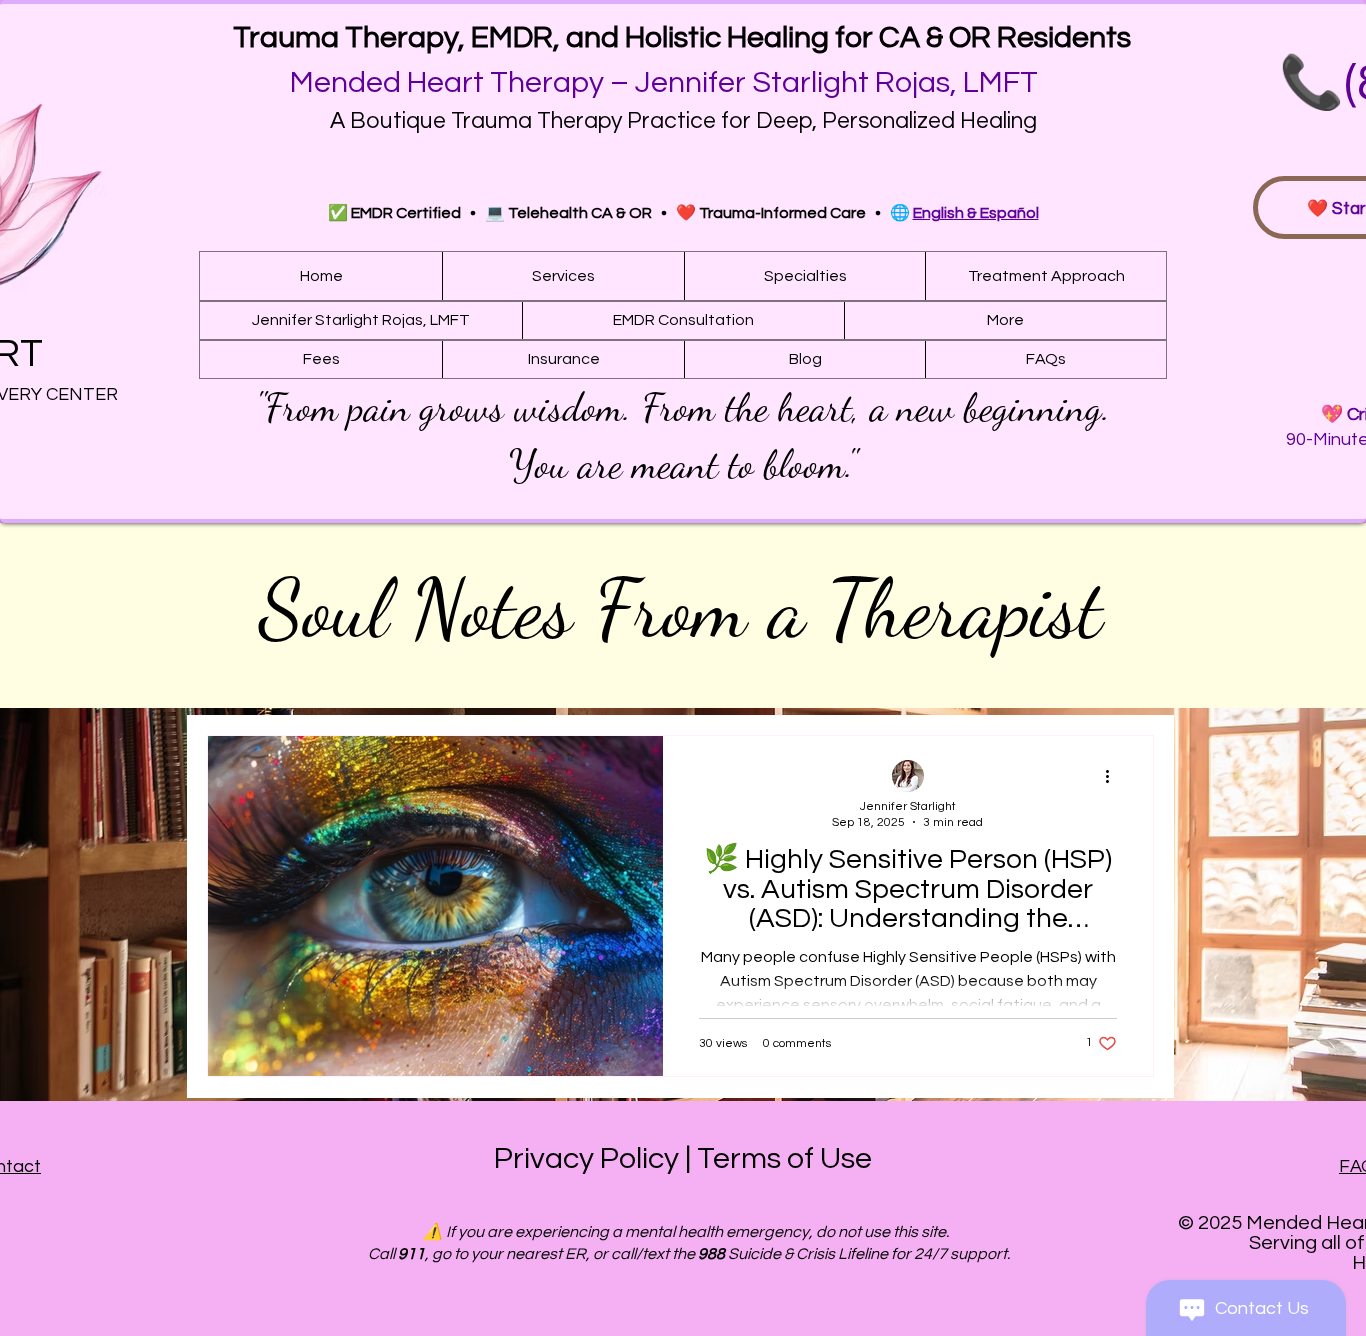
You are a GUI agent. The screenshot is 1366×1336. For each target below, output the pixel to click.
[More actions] (1114, 777)
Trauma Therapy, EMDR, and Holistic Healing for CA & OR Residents (682, 37)
